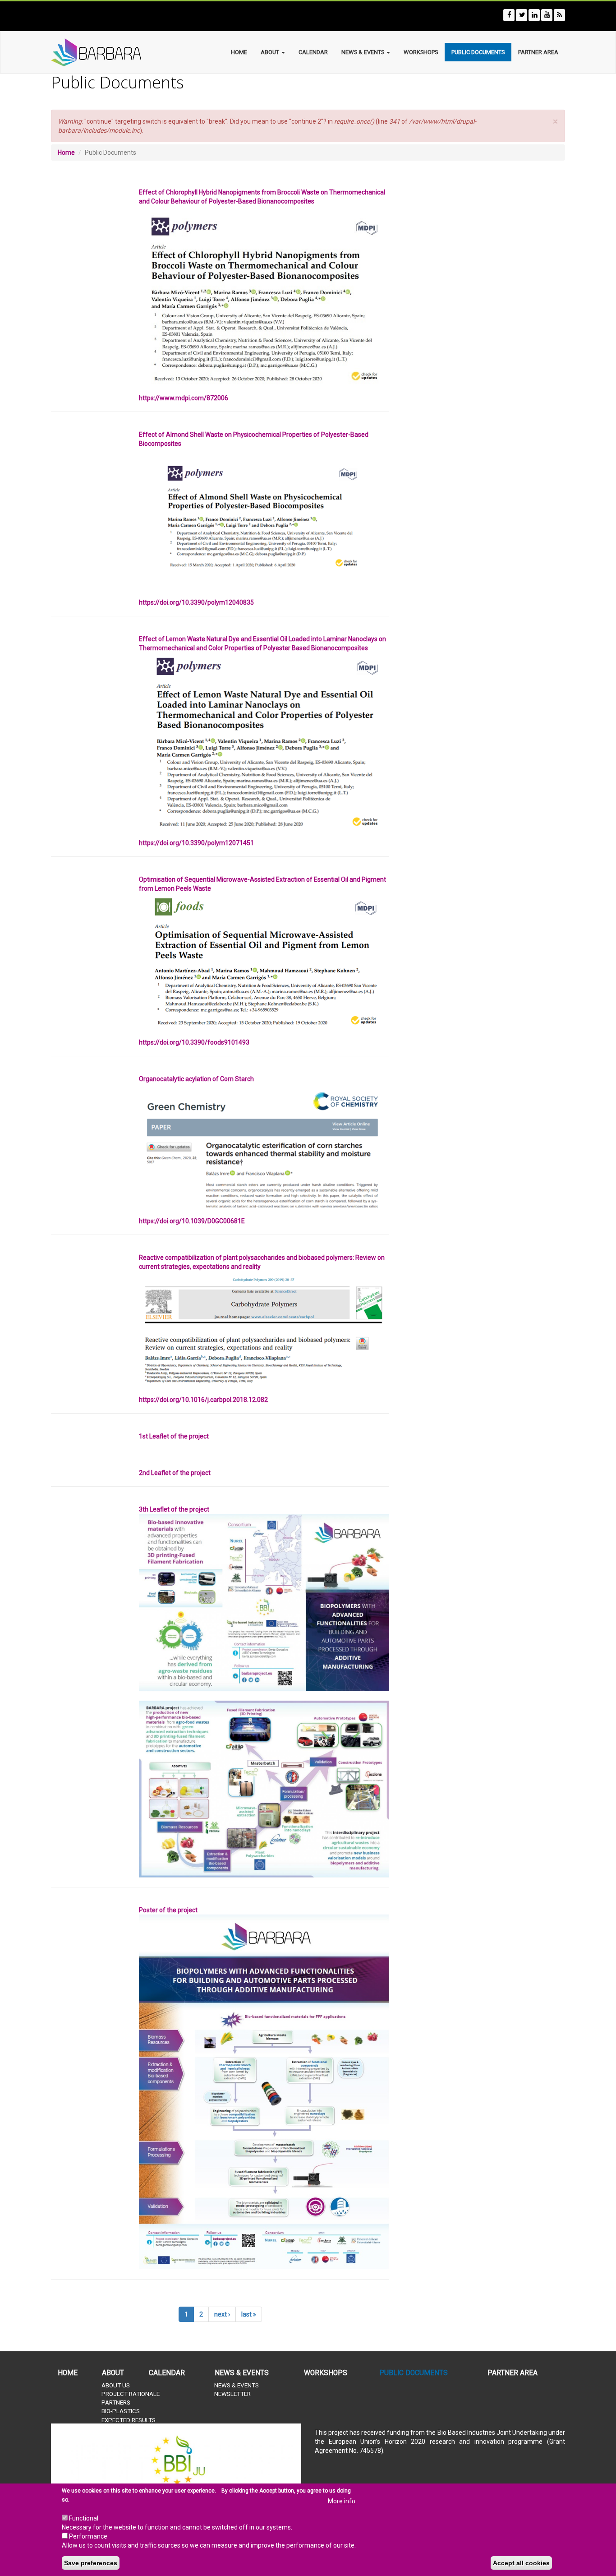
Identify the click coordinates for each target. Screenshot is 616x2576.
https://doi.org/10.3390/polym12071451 (196, 843)
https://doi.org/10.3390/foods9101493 (194, 1042)
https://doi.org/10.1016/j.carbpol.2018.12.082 (203, 1400)
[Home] (110, 52)
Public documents (478, 52)
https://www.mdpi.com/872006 (184, 398)
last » (249, 2314)
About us (116, 2385)
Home (239, 52)
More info (342, 2501)
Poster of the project (168, 1910)
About (271, 52)
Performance (88, 2536)
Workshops (421, 52)
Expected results (129, 2420)
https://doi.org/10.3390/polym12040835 (196, 602)
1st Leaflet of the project (174, 1436)
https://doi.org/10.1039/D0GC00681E (192, 1221)
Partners (116, 2403)
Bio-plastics (121, 2411)
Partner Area (538, 52)
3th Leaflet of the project (174, 1509)
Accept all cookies (521, 2563)
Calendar (313, 52)
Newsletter (232, 2394)
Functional (84, 2518)
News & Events (363, 52)
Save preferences (91, 2563)
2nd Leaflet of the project (175, 1473)
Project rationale (131, 2394)
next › (222, 2314)
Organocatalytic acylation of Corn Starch (196, 1079)
